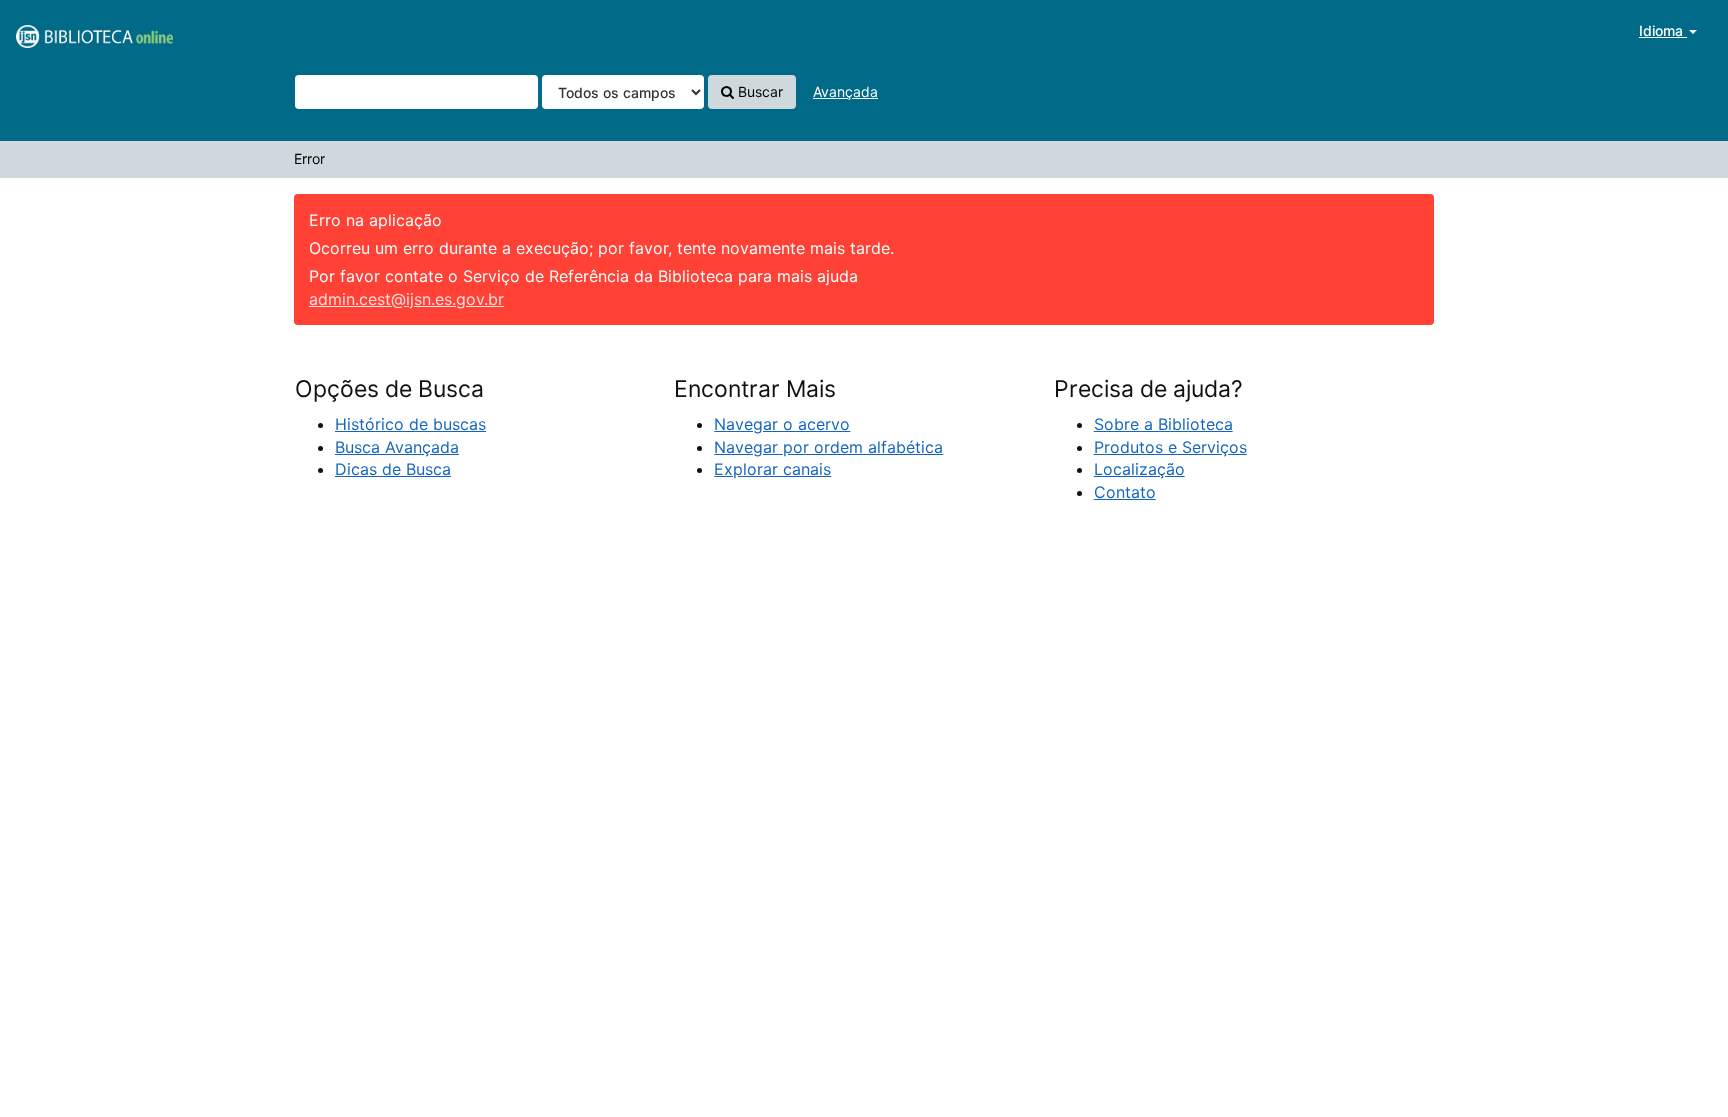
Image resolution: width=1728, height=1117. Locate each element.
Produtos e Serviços (1170, 447)
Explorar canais (772, 469)
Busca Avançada (397, 447)
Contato (1125, 492)
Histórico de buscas (410, 424)
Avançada (845, 91)
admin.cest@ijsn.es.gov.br (406, 299)
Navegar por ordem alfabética (828, 447)
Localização (1139, 469)
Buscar (758, 91)
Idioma (1663, 30)
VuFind (65, 31)
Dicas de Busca (393, 469)
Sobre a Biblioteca (1163, 424)
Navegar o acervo (782, 424)
